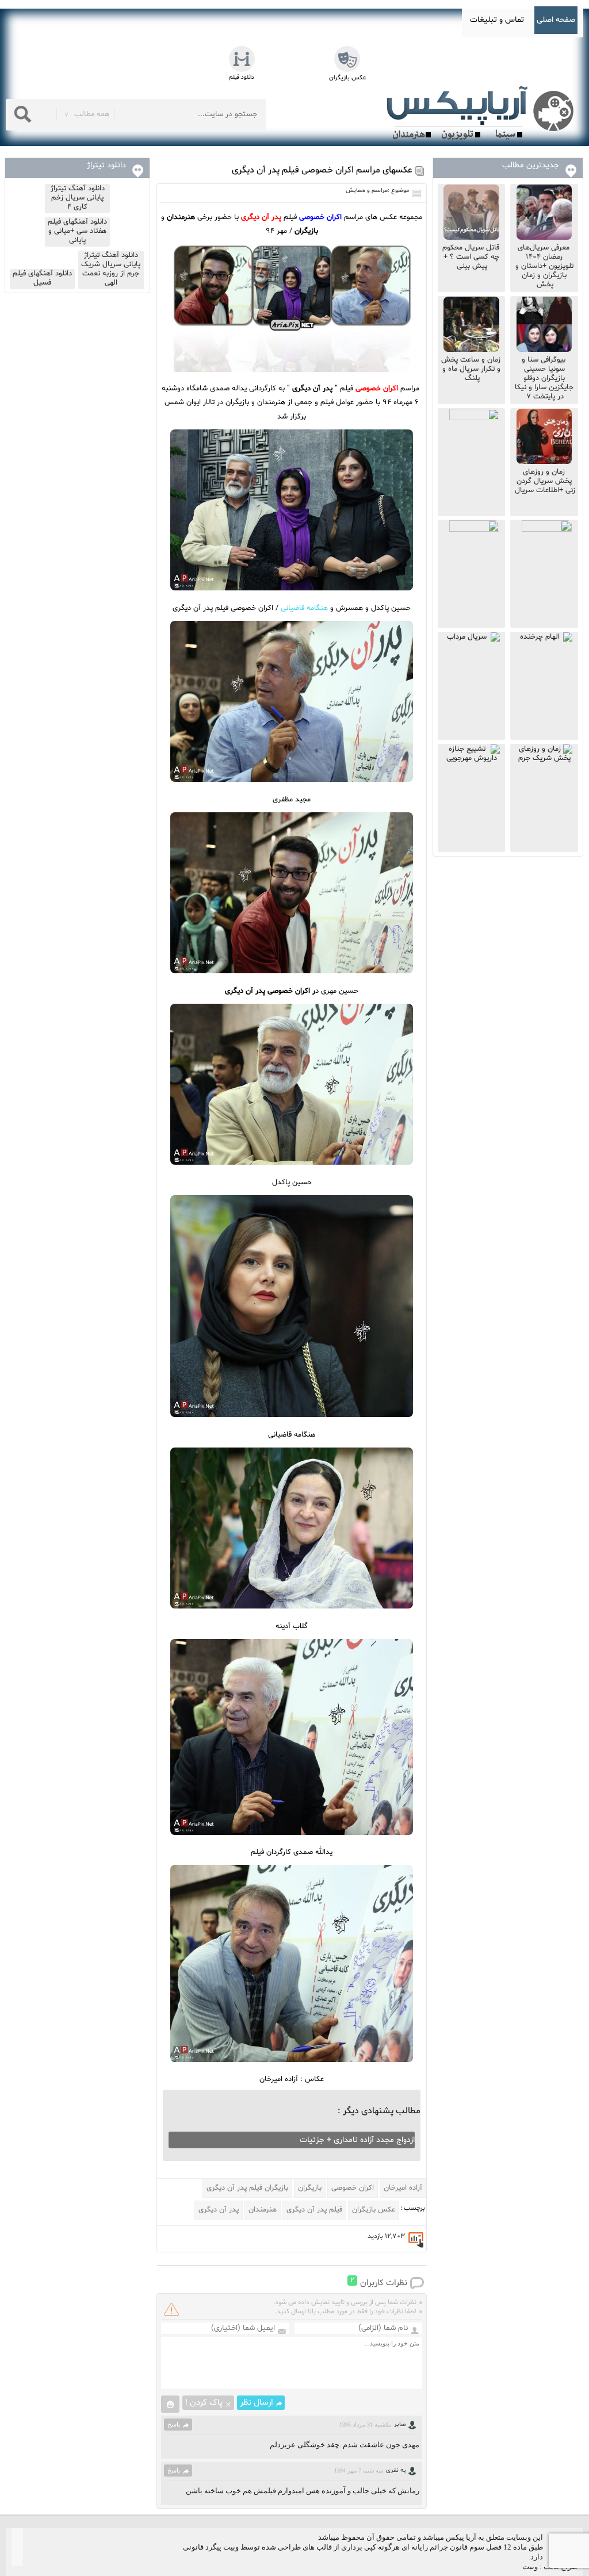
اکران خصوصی (353, 2188)
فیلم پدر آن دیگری (314, 2210)
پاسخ (174, 2424)
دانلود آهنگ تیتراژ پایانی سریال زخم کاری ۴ (78, 198)
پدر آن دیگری (219, 2210)
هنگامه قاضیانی (304, 608)
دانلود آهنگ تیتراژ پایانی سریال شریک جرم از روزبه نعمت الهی (111, 269)
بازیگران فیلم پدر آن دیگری (247, 2188)
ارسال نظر (257, 2403)
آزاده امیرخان (403, 2188)
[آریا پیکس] (483, 113)
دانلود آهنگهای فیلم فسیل (42, 278)
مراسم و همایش (367, 191)
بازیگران (310, 2188)
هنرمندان (263, 2210)
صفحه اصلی (556, 20)
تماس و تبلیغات (497, 20)
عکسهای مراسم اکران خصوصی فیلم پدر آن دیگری (322, 170)
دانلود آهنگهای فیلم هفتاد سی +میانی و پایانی (77, 231)
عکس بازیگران (374, 2210)
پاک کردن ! (204, 2403)
